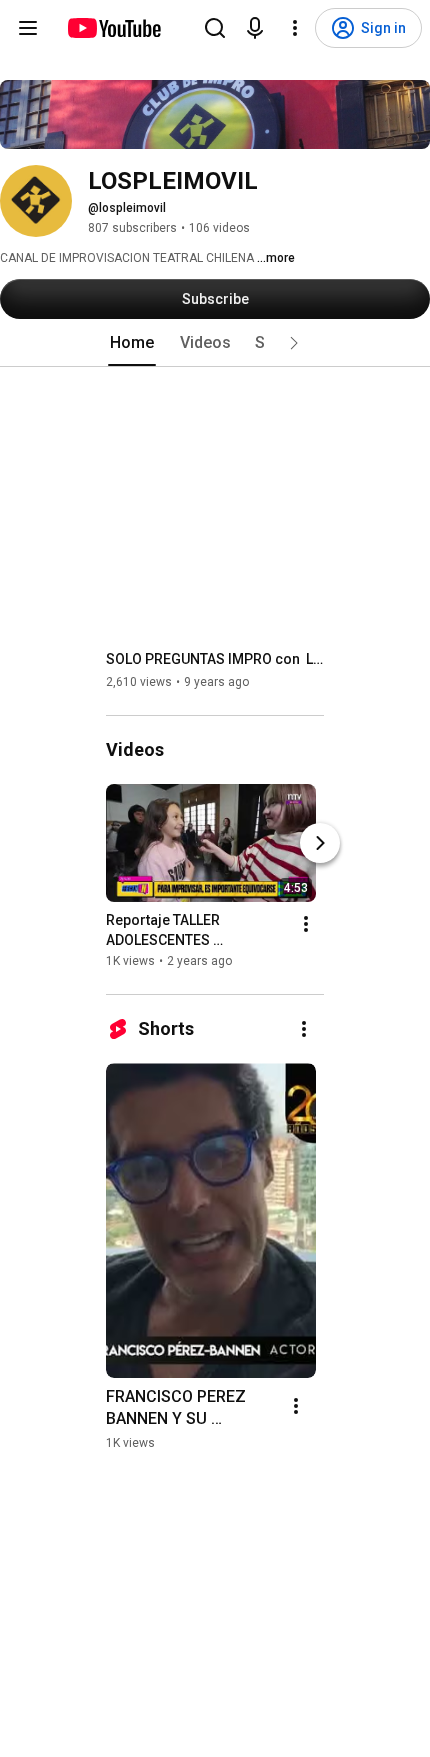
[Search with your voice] (255, 28)
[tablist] (215, 343)
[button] (294, 343)
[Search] (215, 28)
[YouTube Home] (113, 28)
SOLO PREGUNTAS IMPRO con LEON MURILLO (215, 659)
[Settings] (295, 28)
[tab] (132, 343)
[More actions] (306, 924)
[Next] (320, 843)
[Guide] (28, 28)
